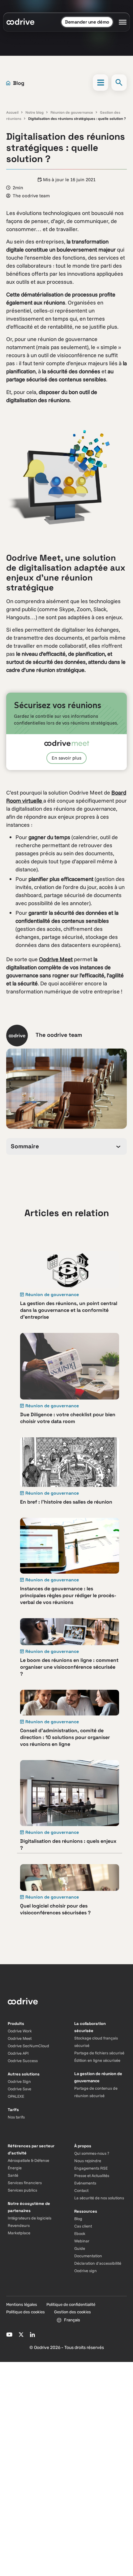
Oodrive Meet (56, 959)
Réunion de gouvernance (72, 112)
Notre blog (34, 112)
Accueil (12, 112)
